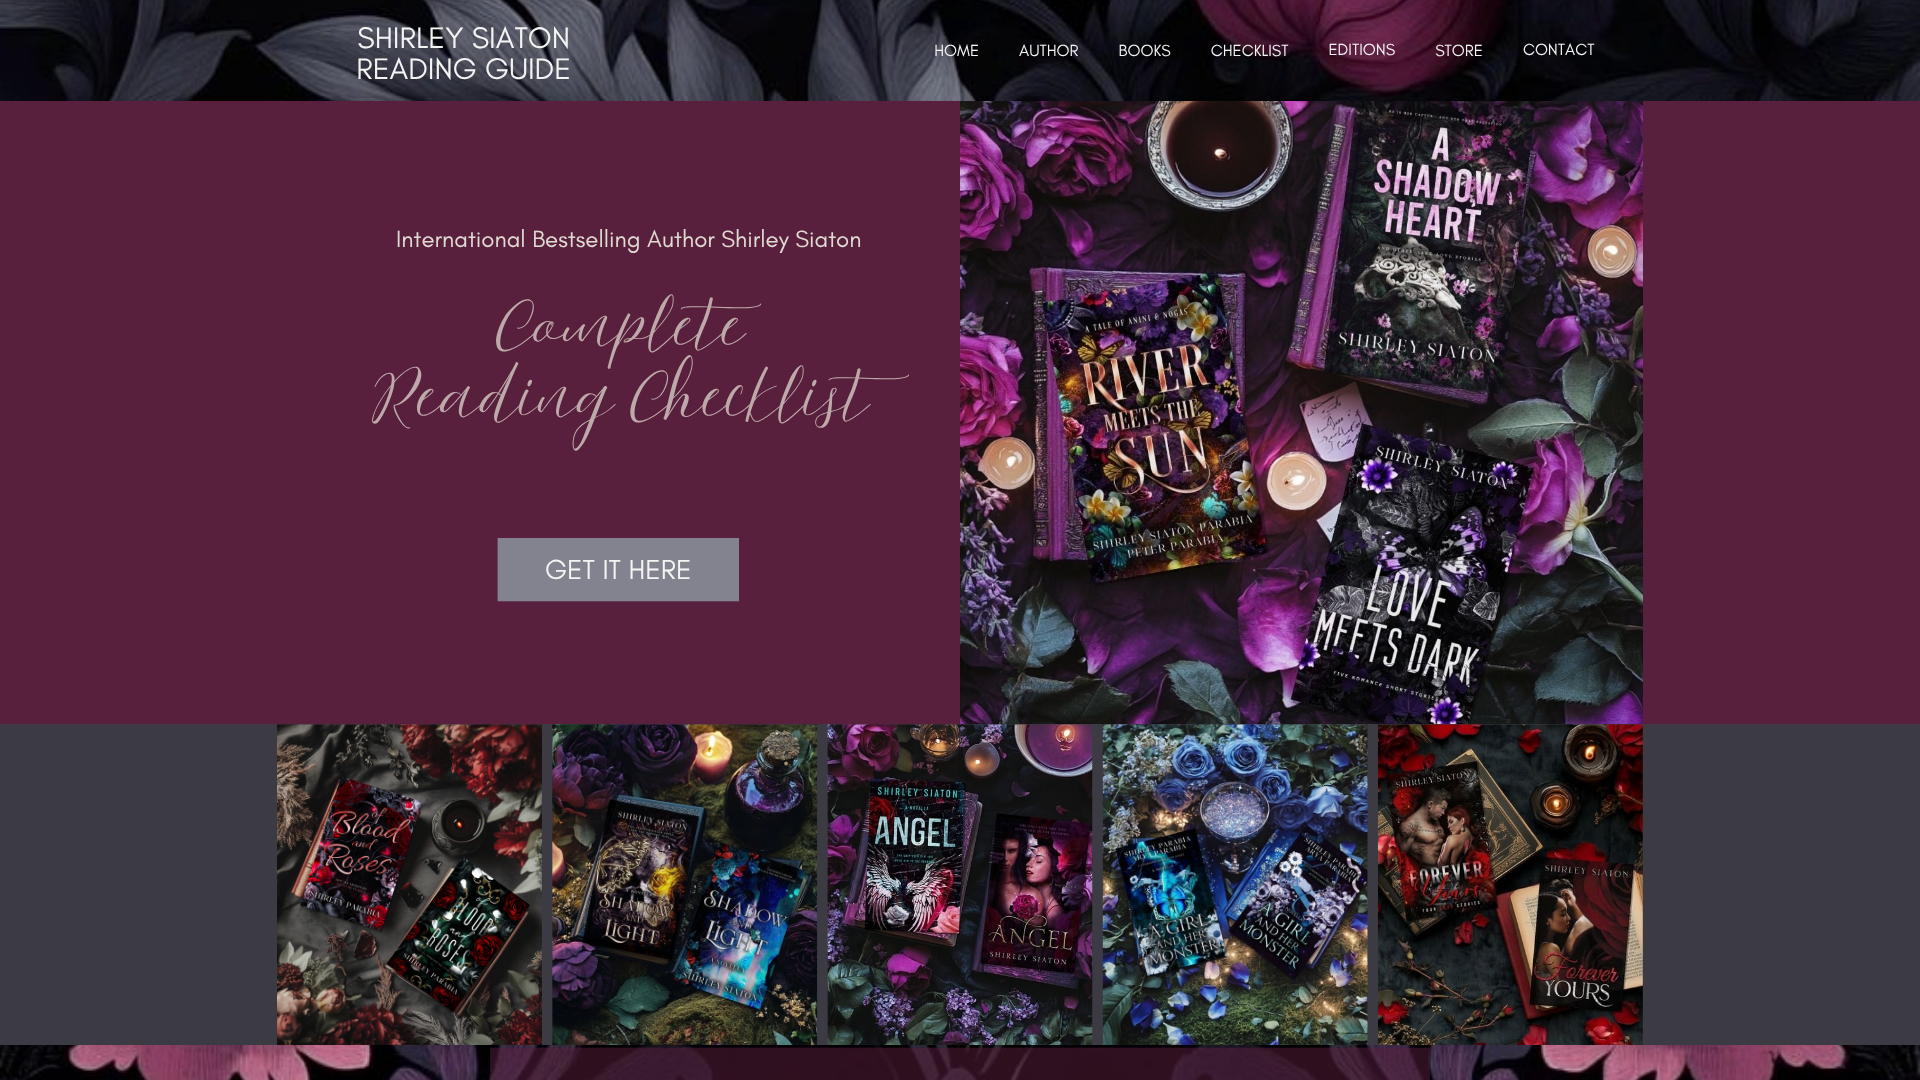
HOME (956, 51)
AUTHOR (1049, 51)
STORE (1459, 51)
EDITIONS (1362, 50)
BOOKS (1145, 51)
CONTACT (1559, 50)
